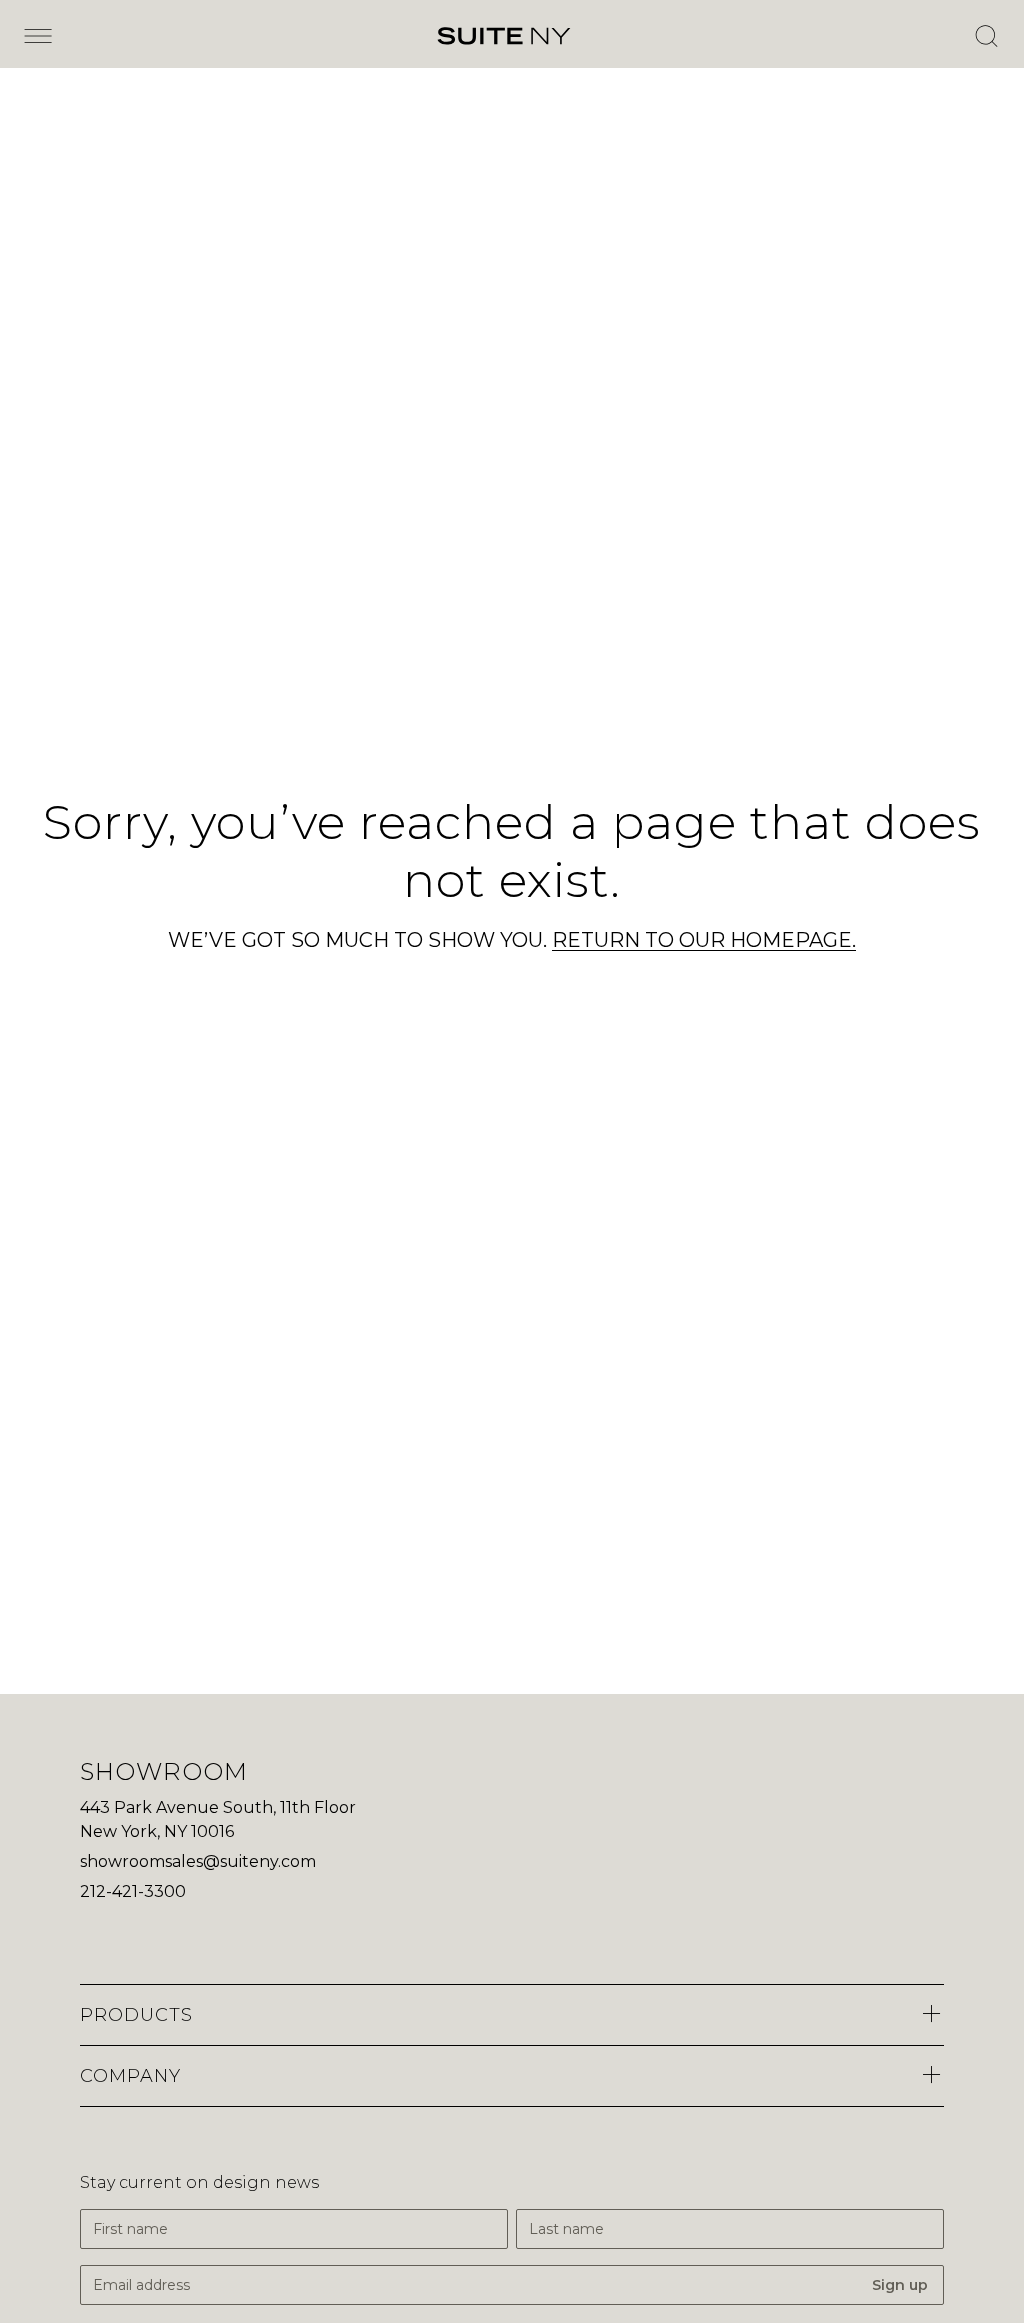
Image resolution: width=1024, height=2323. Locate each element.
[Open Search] (986, 36)
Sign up (900, 2285)
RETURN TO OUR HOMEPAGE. (704, 940)
